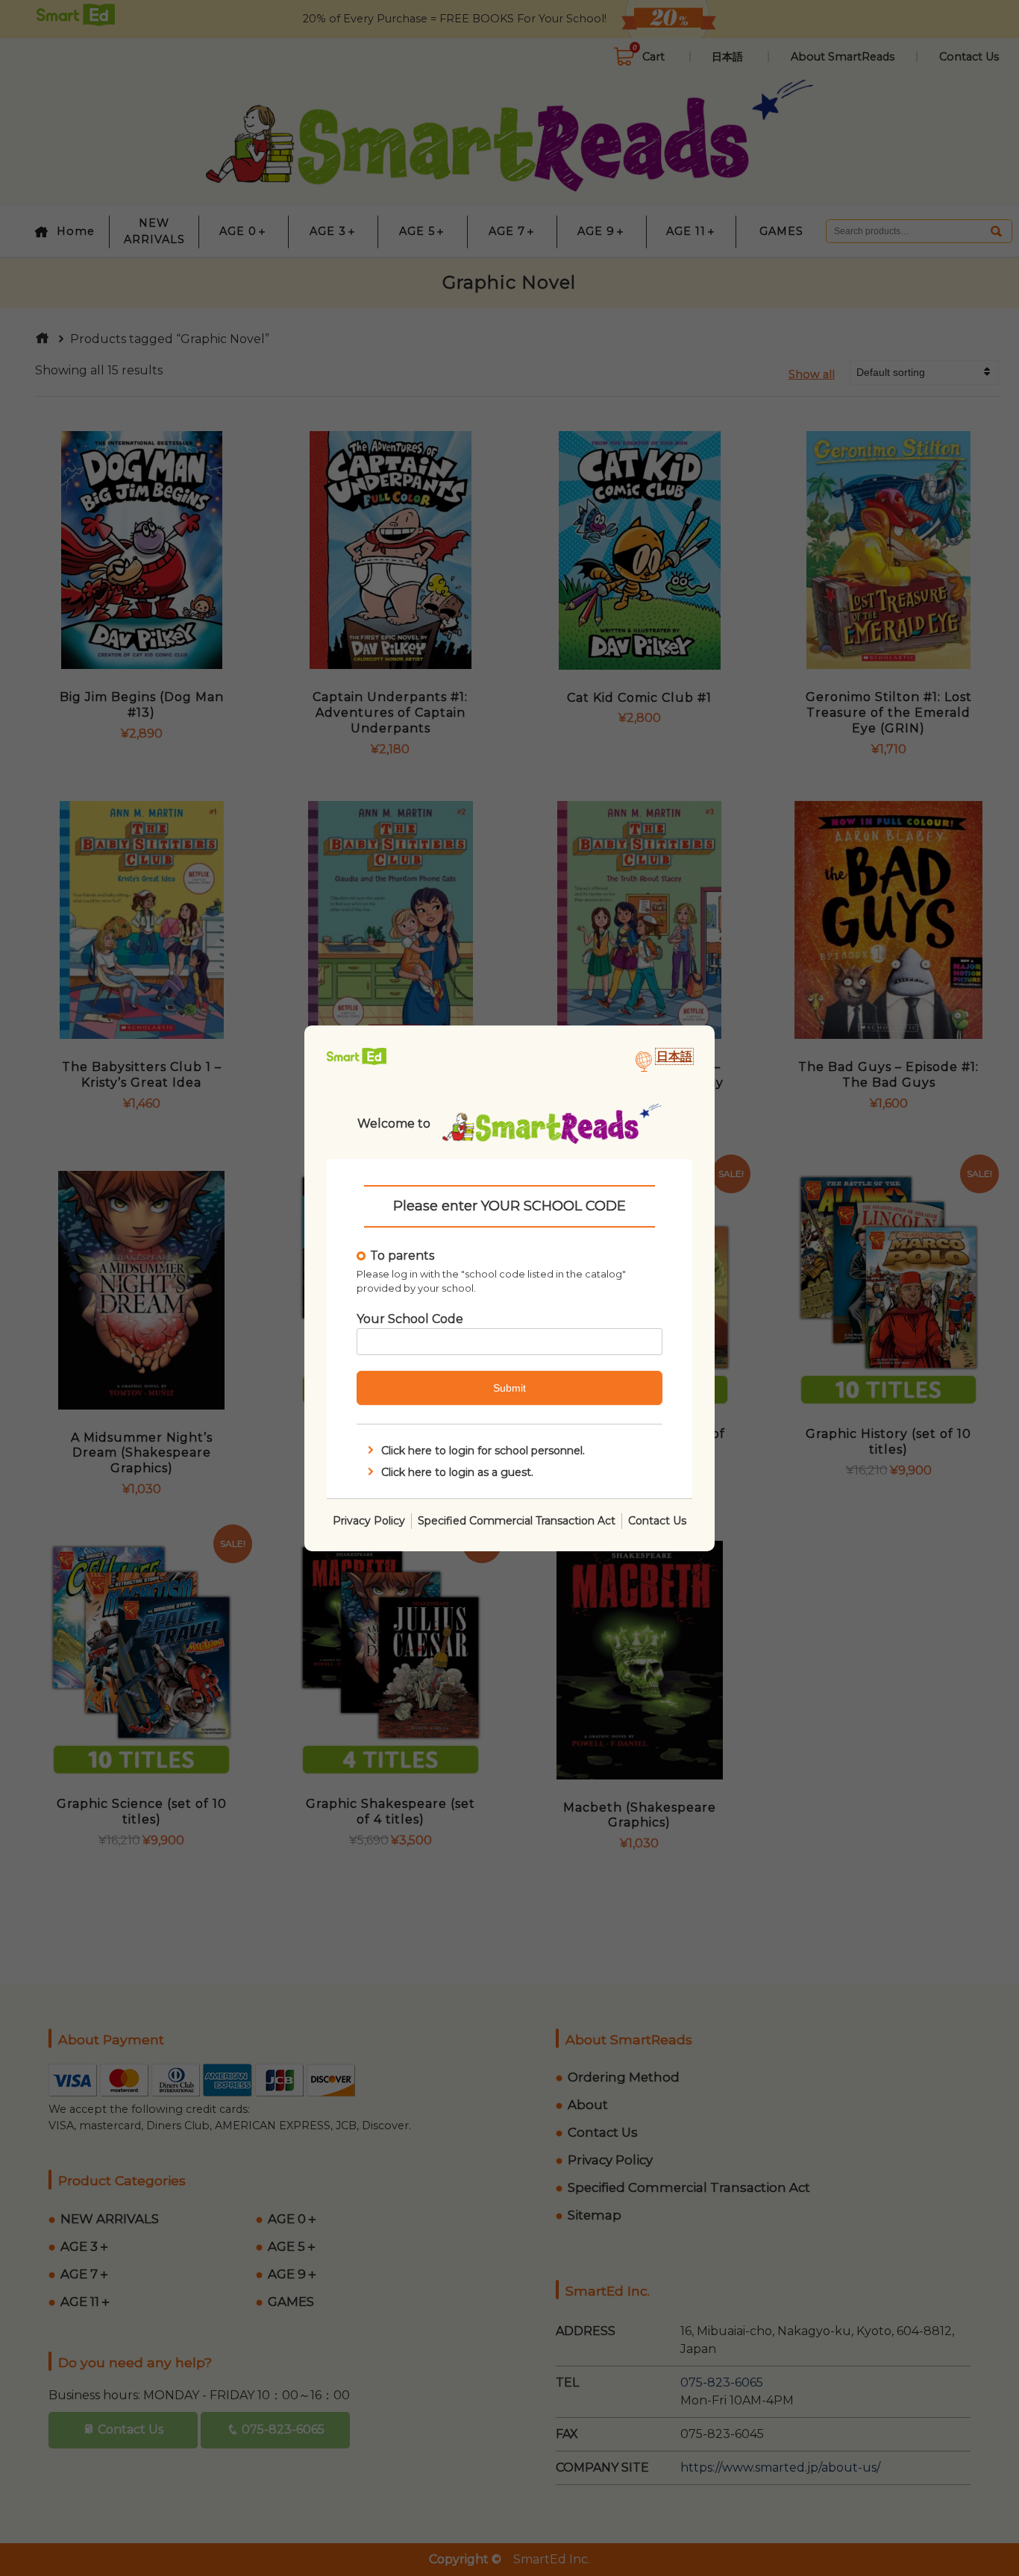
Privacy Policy (369, 1520)
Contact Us (657, 1520)
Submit (509, 1388)
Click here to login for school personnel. (483, 1451)
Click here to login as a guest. (457, 1471)
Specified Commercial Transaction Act (517, 1520)
